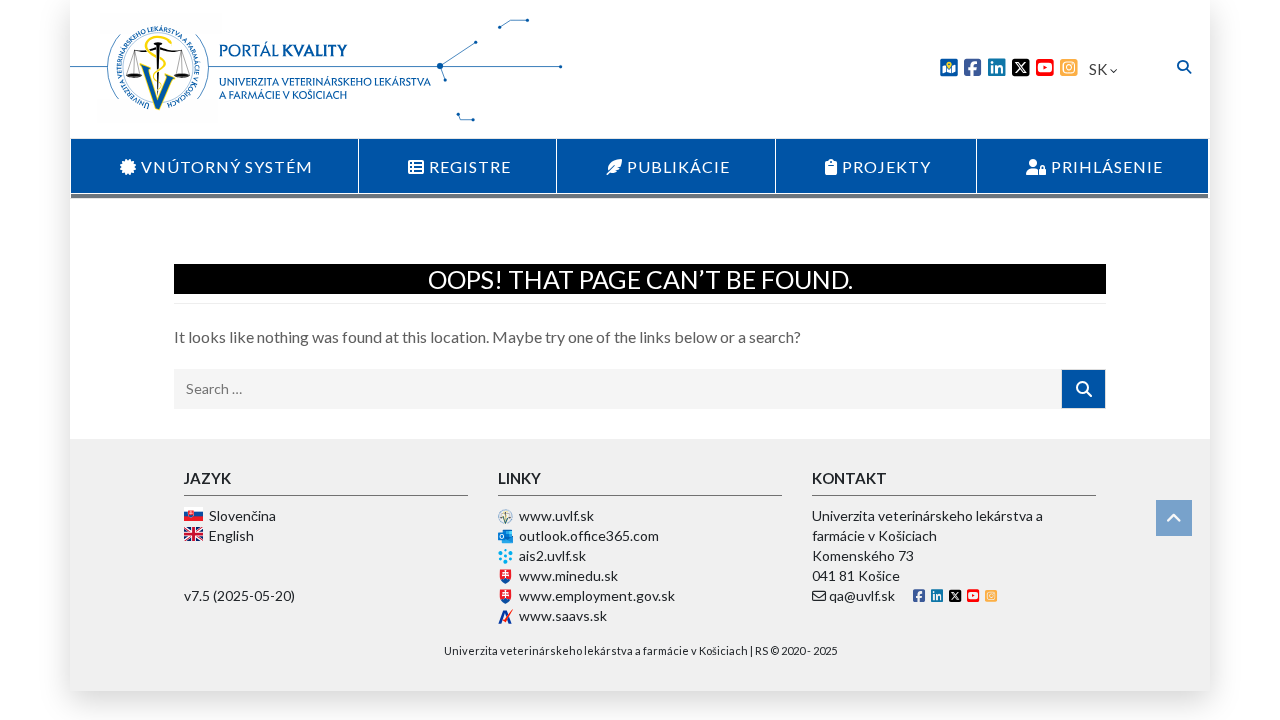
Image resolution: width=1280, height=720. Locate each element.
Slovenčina (239, 515)
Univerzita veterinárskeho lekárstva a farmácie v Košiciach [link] (596, 650)
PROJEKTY (884, 166)
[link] (949, 69)
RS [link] (761, 650)
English (228, 535)
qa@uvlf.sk (862, 595)
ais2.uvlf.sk (552, 555)
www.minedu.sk (568, 575)
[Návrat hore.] (1174, 518)
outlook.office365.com (589, 535)
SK (1099, 69)
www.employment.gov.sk (597, 595)
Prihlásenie (1105, 166)
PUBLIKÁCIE (676, 166)
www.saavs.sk (563, 615)
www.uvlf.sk (556, 515)
